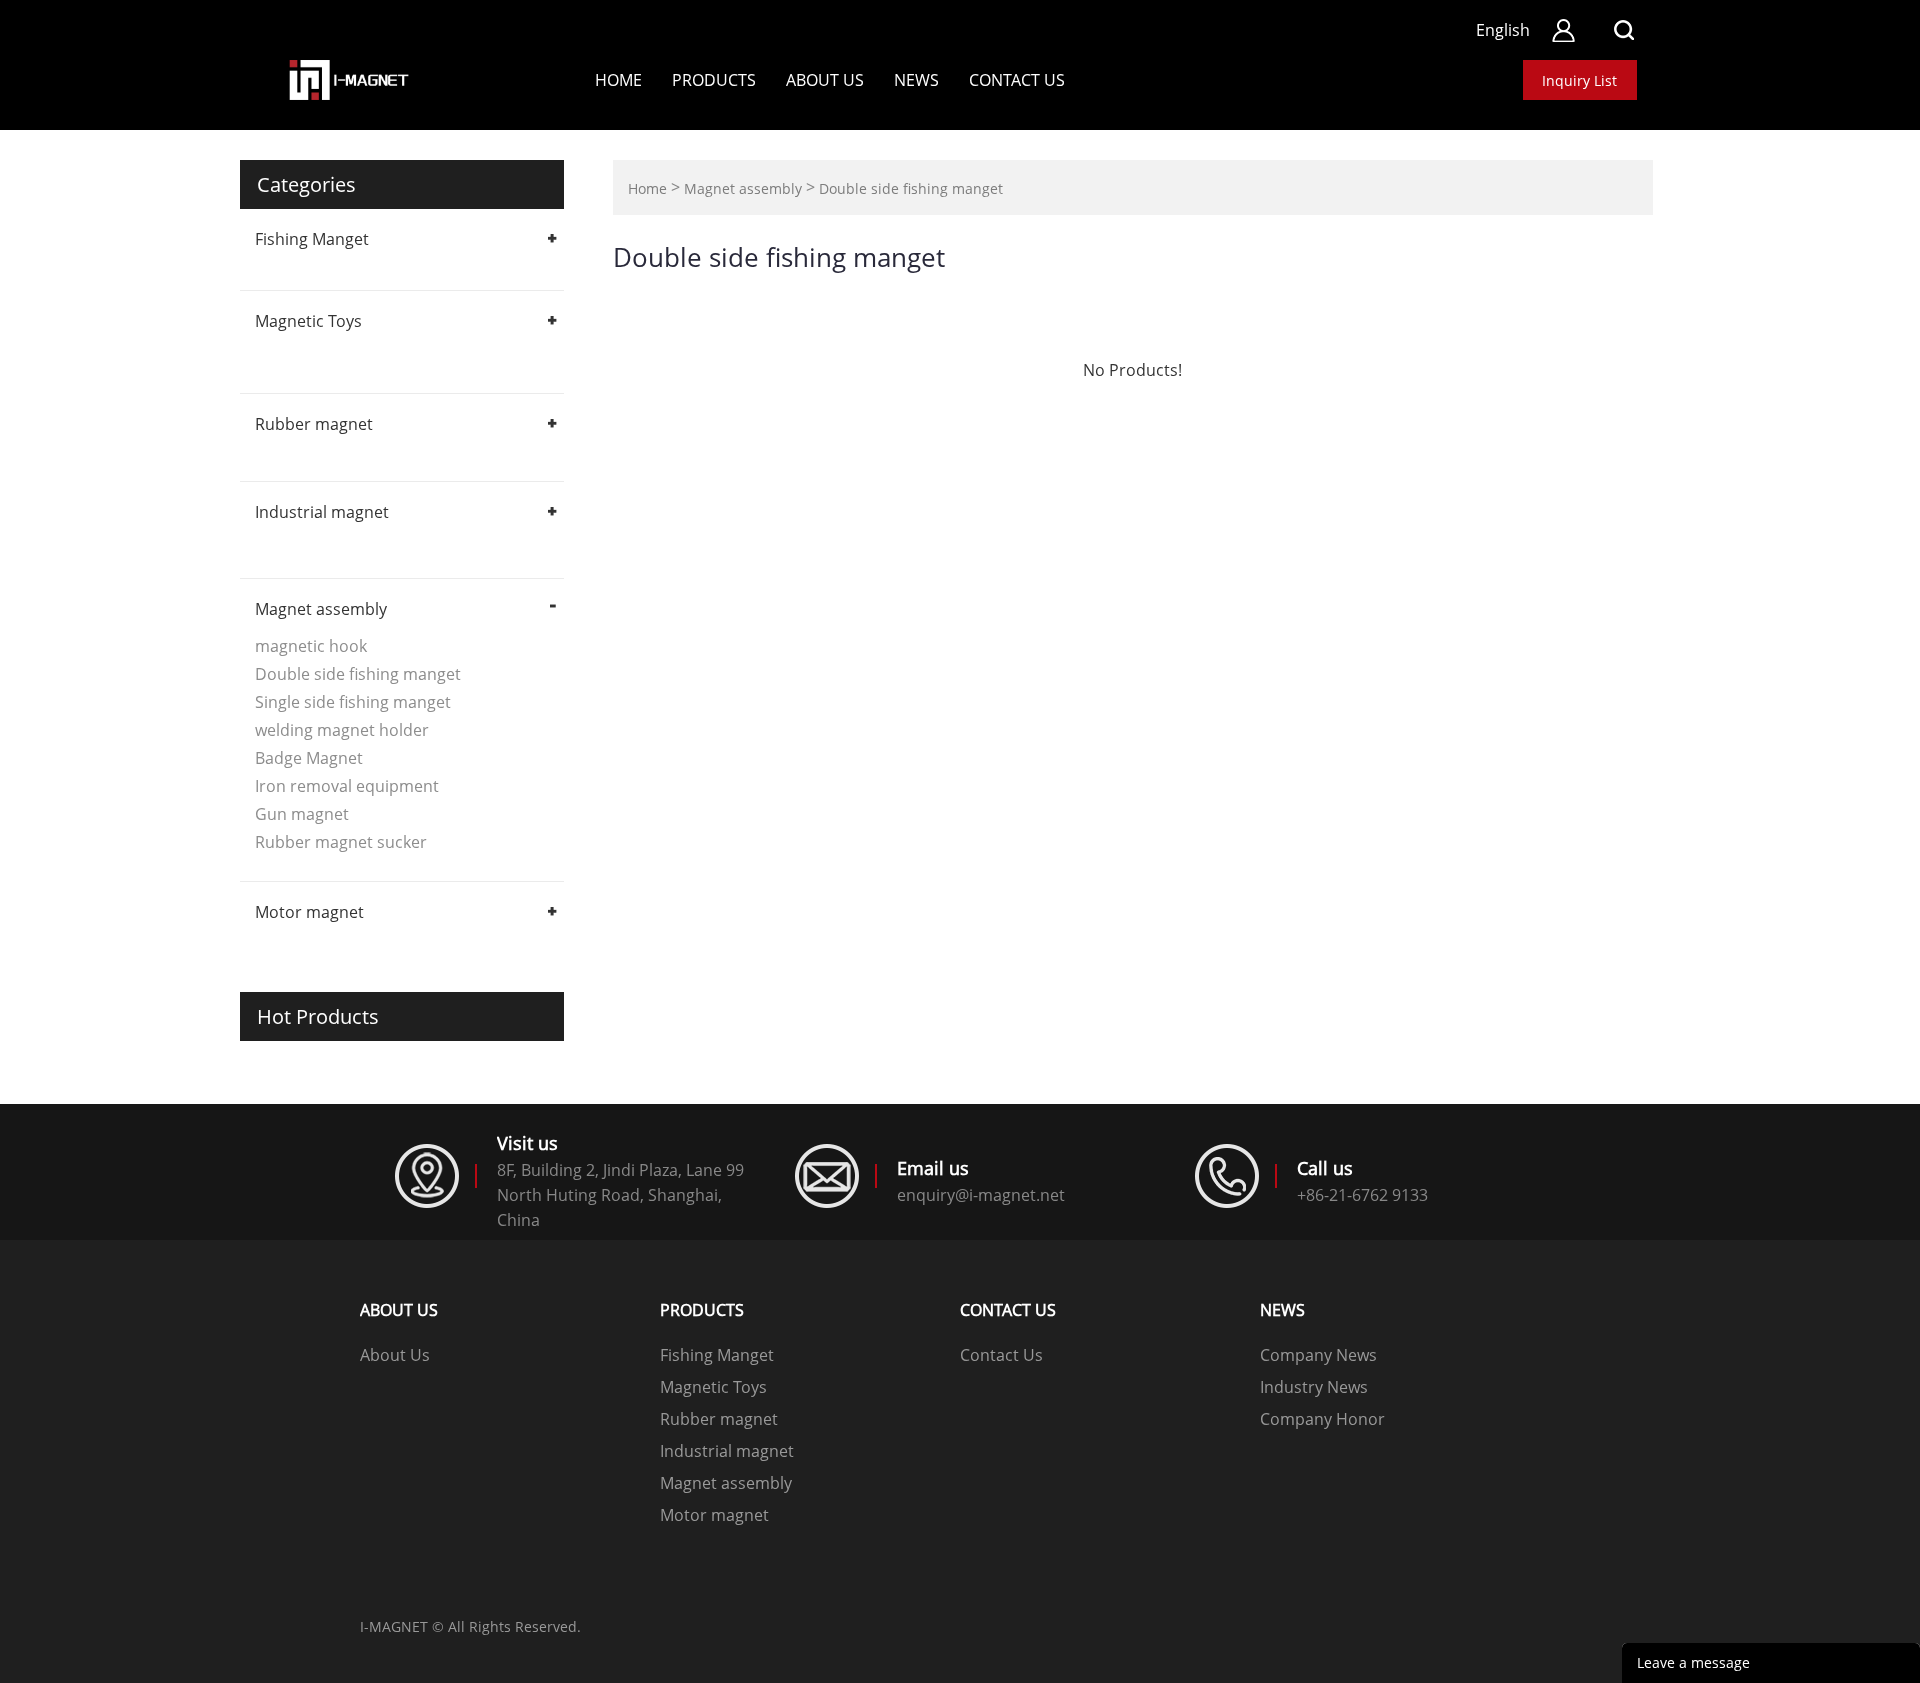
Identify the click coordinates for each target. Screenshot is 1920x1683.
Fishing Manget (312, 239)
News (916, 80)
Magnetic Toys (308, 321)
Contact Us (1001, 1355)
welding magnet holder (342, 730)
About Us (825, 80)
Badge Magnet (309, 758)
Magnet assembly (321, 609)
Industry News (1314, 1387)
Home (618, 80)
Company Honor (1322, 1419)
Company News (1318, 1355)
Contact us (1017, 80)
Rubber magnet (314, 424)
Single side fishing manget (353, 702)
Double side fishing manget (358, 674)
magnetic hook (311, 646)
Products (714, 80)
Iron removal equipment (347, 786)
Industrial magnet (322, 512)
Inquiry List (1579, 80)
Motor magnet (309, 912)
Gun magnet (302, 814)
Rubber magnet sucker (341, 842)
